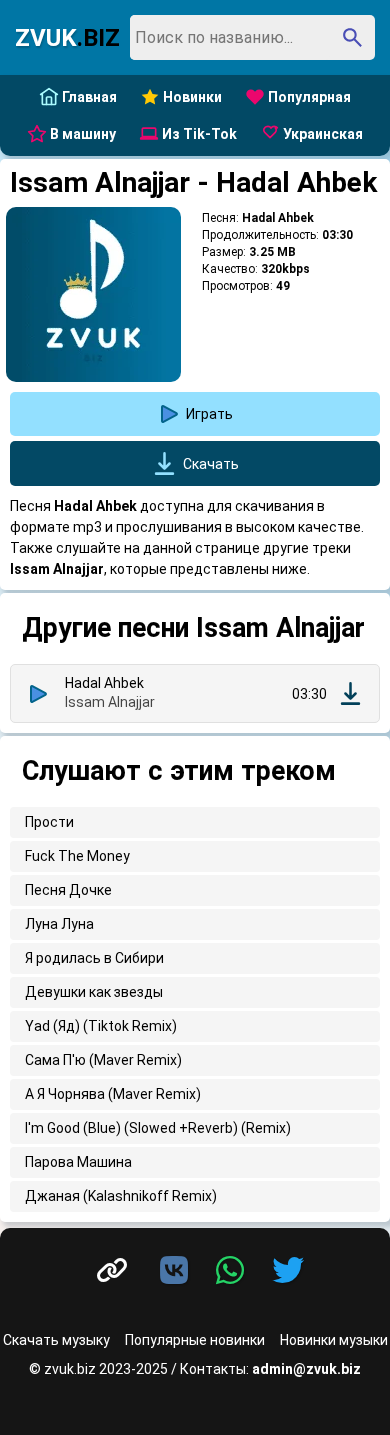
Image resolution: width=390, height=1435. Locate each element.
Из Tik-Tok (199, 134)
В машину (83, 134)
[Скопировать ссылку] (112, 1270)
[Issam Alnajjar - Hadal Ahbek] (350, 693)
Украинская (323, 134)
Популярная (309, 97)
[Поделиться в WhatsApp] (234, 1271)
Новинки (192, 97)
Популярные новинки (195, 1340)
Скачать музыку (56, 1340)
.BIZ (67, 38)
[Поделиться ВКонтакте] (178, 1271)
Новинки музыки (334, 1340)
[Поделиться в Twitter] (288, 1271)
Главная (89, 97)
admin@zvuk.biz (306, 1369)
